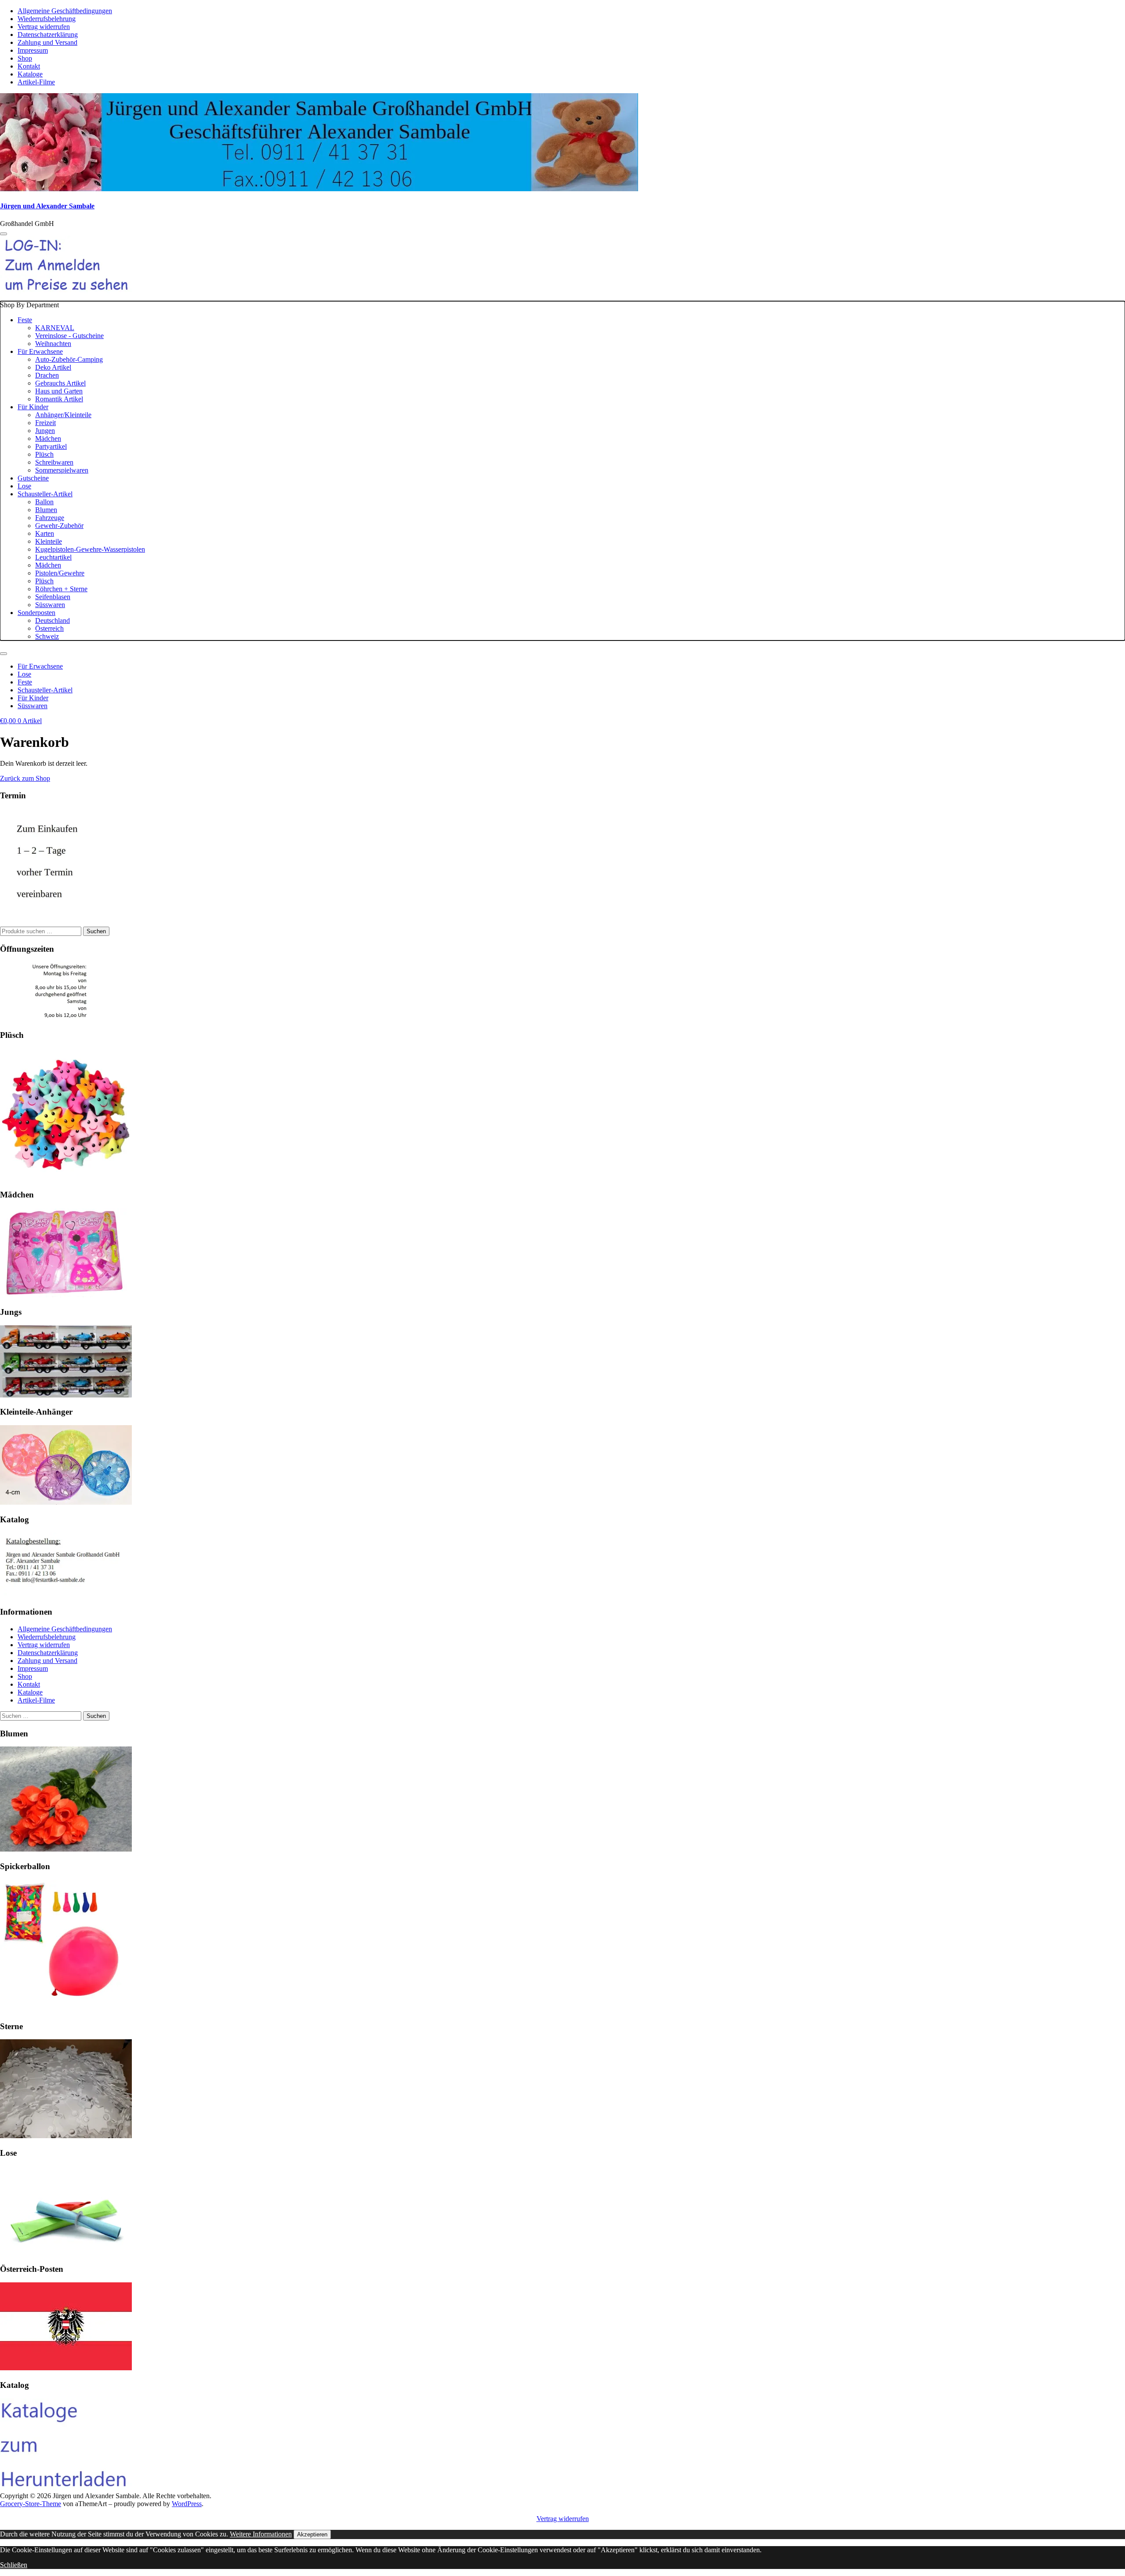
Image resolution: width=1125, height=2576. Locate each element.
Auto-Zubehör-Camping (69, 359)
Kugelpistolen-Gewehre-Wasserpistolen (90, 549)
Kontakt (29, 66)
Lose (24, 486)
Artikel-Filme (36, 82)
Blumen (46, 510)
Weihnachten (53, 344)
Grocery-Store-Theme (31, 2504)
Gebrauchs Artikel (60, 383)
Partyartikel (51, 446)
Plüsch (44, 454)
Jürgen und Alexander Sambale (47, 206)
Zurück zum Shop (25, 778)
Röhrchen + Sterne (61, 589)
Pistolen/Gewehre (60, 573)
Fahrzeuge (50, 518)
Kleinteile (49, 541)
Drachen (47, 375)
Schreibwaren (54, 462)
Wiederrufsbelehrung (47, 19)
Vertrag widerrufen (44, 27)
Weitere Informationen (261, 2534)
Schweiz (47, 636)
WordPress (187, 2504)
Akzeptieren (312, 2534)
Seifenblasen (53, 597)
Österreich (49, 628)
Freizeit (45, 423)
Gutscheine (33, 478)
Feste (25, 320)
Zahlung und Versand (47, 42)
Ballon (44, 502)
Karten (45, 533)
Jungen (45, 431)
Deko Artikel (53, 367)
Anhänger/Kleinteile (63, 415)
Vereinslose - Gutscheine (69, 336)
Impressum (33, 50)
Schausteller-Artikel (45, 494)
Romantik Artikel (59, 399)
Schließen (14, 2565)
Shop (25, 58)
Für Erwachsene (40, 351)
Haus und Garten (59, 391)
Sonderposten (36, 613)
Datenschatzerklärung (48, 35)
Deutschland (53, 620)
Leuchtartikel (53, 557)
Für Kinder (33, 407)
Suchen (96, 931)
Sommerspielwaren (62, 470)
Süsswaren (50, 605)
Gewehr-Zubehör (59, 526)
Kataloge (30, 74)
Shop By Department (73, 471)
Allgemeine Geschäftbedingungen (65, 11)
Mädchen (48, 438)
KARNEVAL (55, 328)
